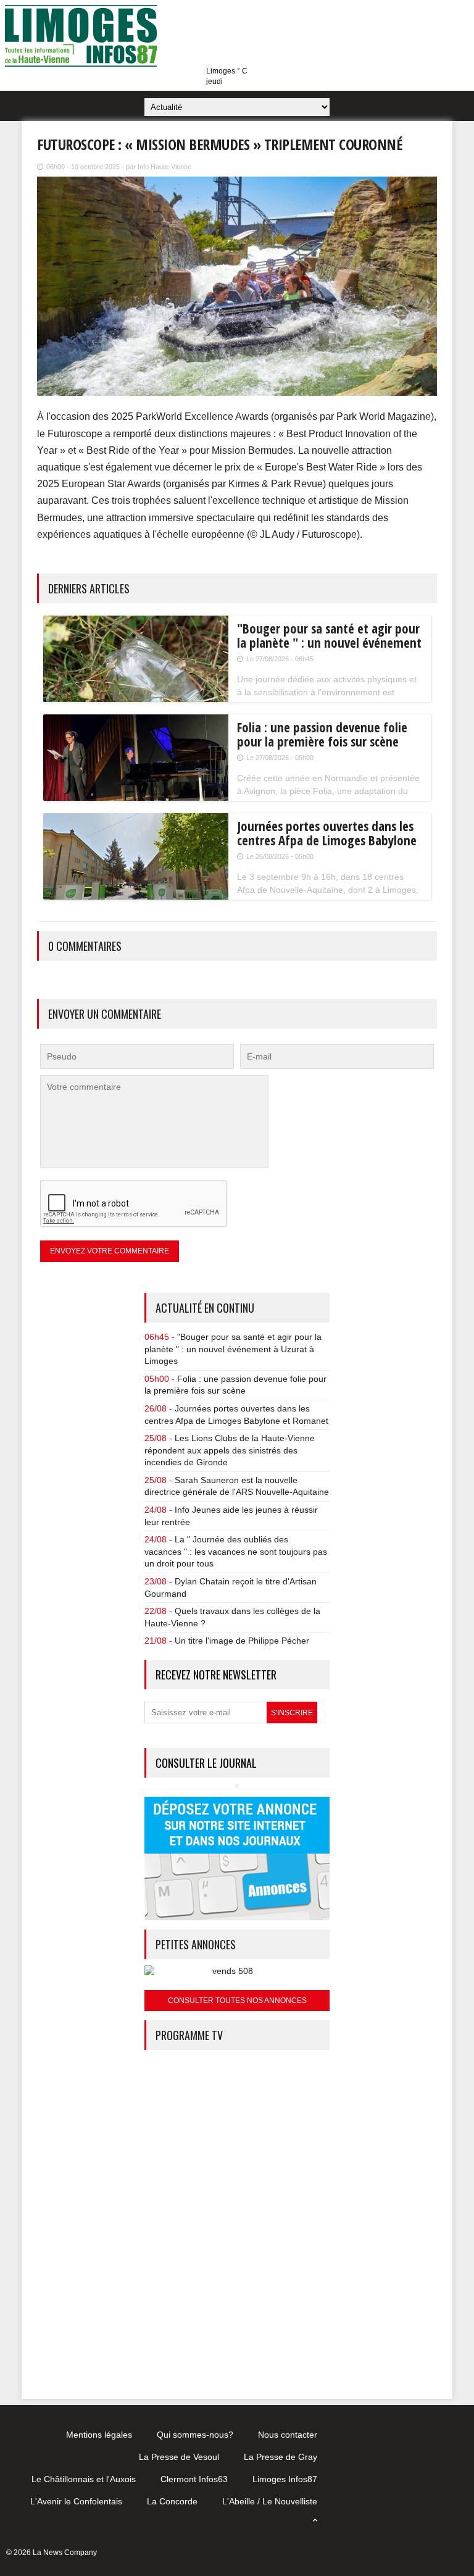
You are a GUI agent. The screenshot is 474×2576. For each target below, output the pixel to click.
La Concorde (172, 2501)
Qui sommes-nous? (195, 2435)
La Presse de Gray (281, 2457)
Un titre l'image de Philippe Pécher (242, 1641)
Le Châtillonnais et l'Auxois (84, 2479)
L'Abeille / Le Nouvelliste (270, 2501)
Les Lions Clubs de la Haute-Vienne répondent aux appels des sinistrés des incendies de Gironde (230, 1450)
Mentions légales (99, 2435)
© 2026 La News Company (52, 2553)
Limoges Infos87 (285, 2479)
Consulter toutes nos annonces (237, 2001)
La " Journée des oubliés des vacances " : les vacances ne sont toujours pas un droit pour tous (236, 1551)
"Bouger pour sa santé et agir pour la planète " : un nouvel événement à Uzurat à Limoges (233, 1349)
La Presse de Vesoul (179, 2457)
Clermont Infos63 (194, 2479)
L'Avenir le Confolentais (76, 2501)
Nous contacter (288, 2435)
